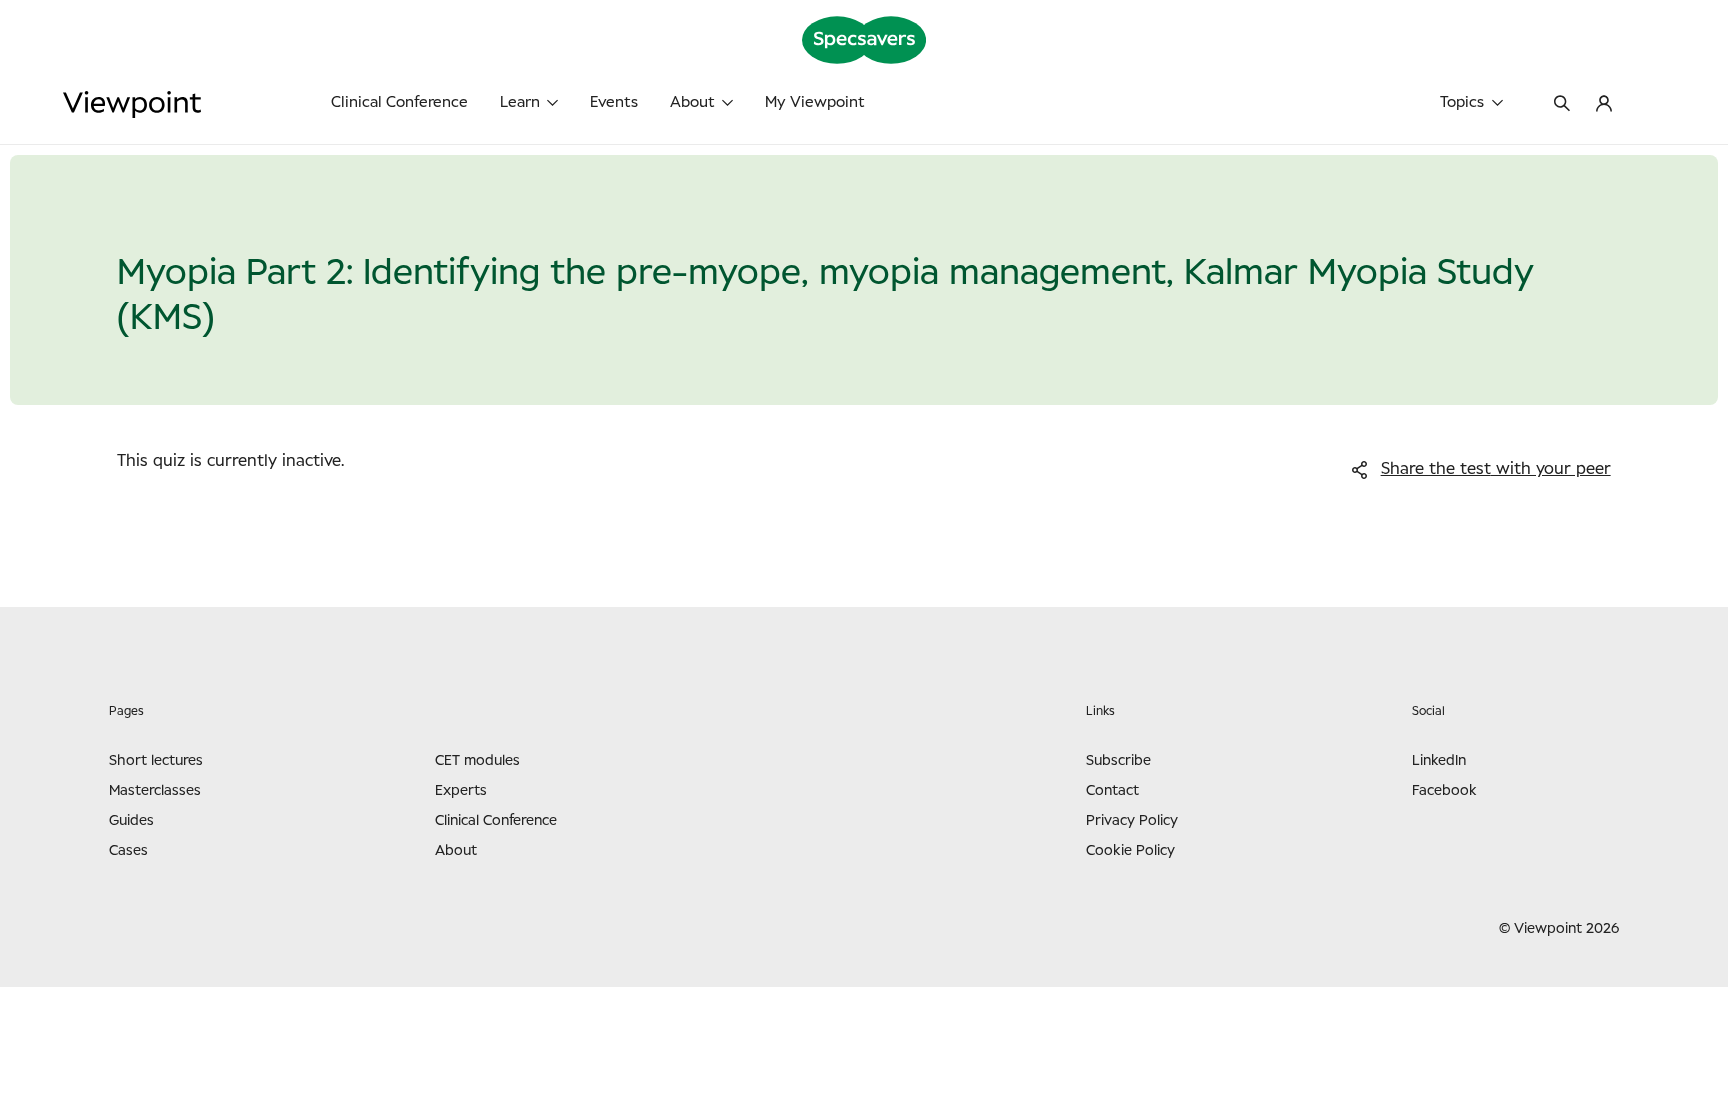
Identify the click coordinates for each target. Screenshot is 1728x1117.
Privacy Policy (1132, 821)
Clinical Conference (399, 102)
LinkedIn (1439, 761)
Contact (1112, 791)
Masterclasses (155, 791)
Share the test (1496, 469)
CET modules (477, 761)
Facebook (1444, 791)
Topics (1462, 102)
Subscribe (1118, 761)
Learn (520, 102)
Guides (131, 821)
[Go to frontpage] (200, 104)
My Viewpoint (815, 102)
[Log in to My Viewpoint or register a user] (1604, 105)
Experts (461, 791)
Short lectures (156, 761)
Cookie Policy (1130, 851)
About (692, 102)
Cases (128, 851)
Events (614, 102)
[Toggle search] (1562, 105)
